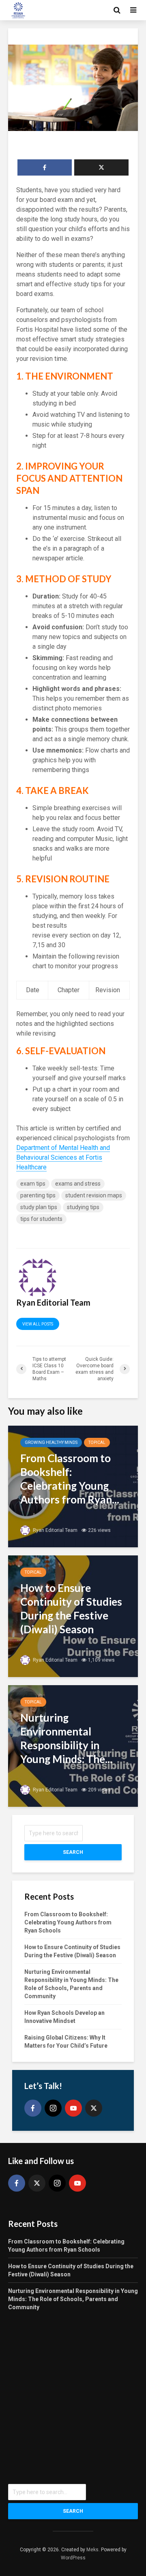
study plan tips (39, 1207)
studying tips (83, 1207)
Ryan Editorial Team (55, 1530)
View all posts (38, 1324)
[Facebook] (33, 2108)
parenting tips (38, 1195)
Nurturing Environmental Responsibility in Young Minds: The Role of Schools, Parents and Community (73, 2299)
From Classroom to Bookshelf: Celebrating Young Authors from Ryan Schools (68, 1922)
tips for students (41, 1219)
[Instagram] (53, 2108)
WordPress (73, 2558)
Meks (92, 2550)
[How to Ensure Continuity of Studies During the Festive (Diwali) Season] (73, 1616)
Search (73, 1852)
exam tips (33, 1184)
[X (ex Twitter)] (94, 2108)
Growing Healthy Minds (51, 1442)
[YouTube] (73, 2108)
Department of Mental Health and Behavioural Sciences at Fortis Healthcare (63, 1157)
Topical (97, 1442)
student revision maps (94, 1195)
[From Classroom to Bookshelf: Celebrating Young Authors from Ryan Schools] (73, 1486)
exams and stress (78, 1184)
